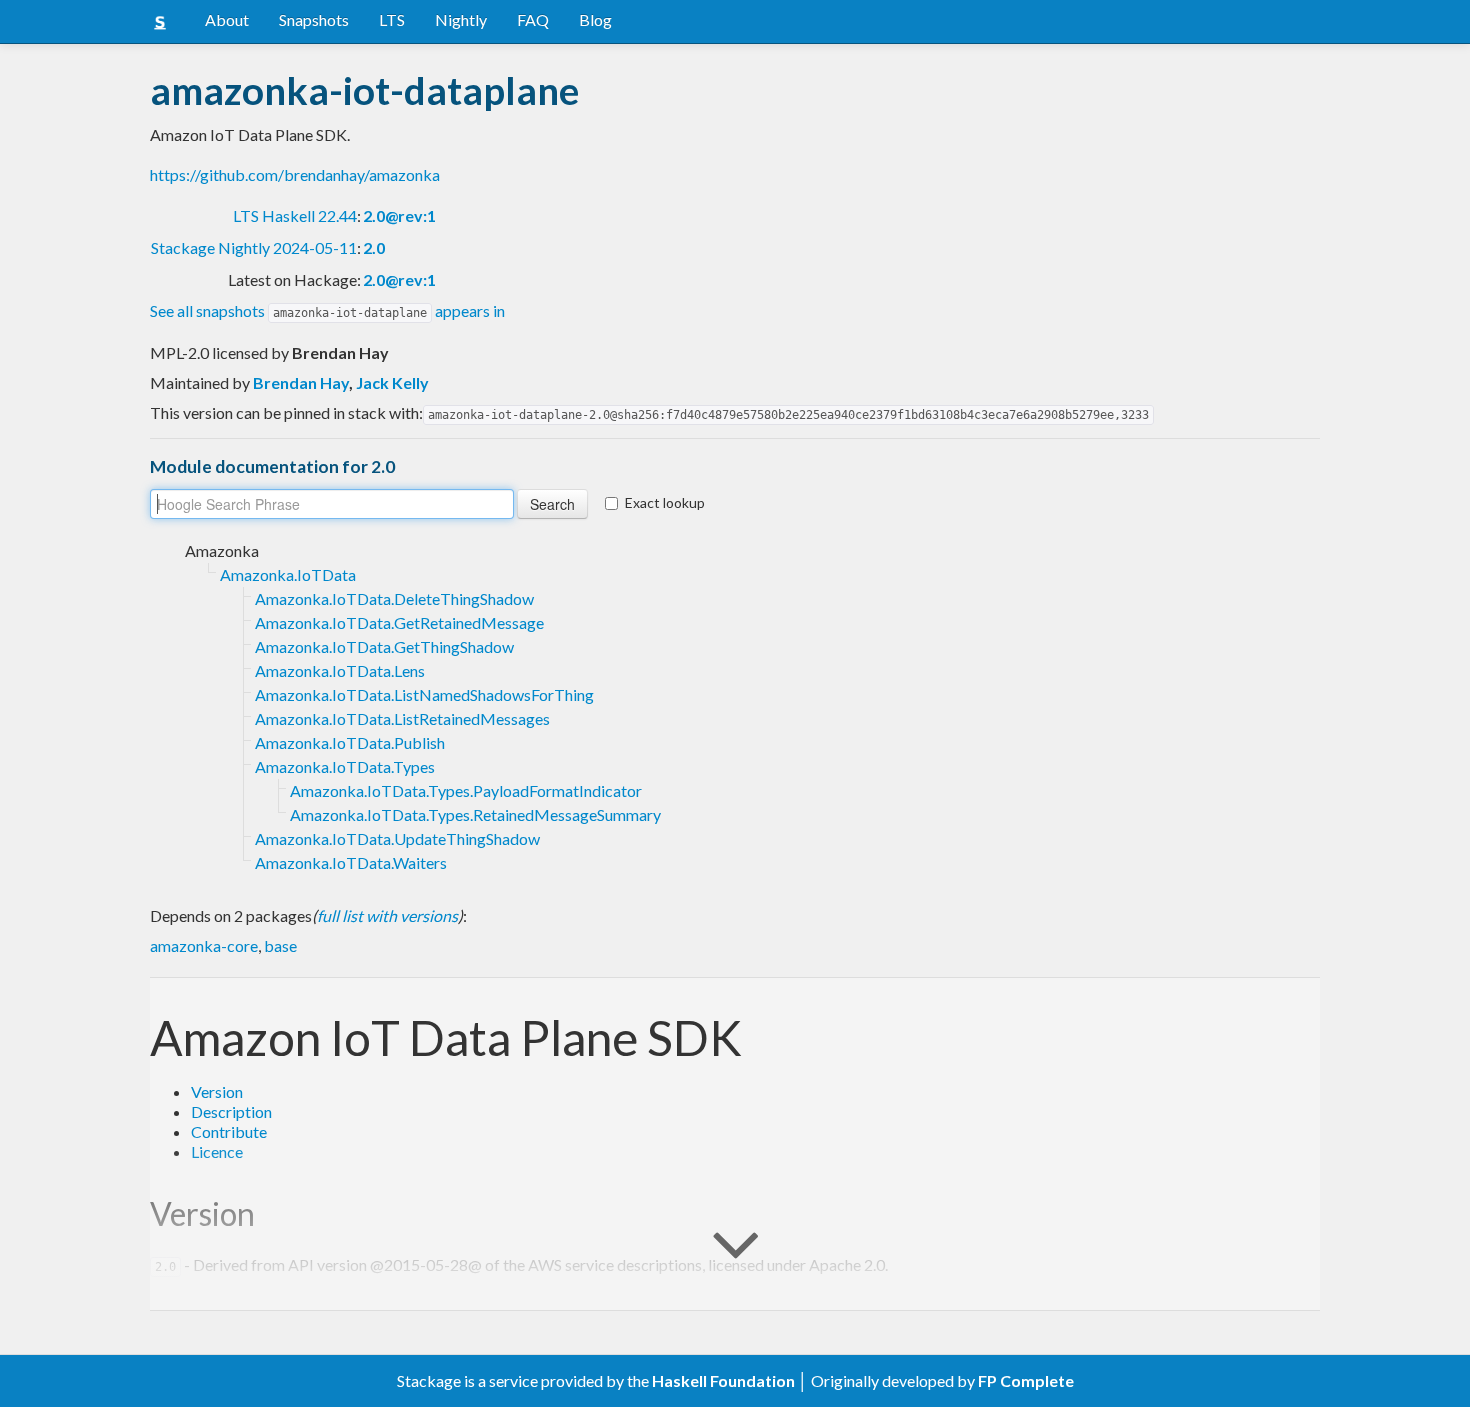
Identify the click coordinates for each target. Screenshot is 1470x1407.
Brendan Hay (301, 382)
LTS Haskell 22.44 (295, 215)
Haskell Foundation (723, 1380)
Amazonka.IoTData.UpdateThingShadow (397, 838)
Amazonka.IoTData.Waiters (351, 862)
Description (231, 1111)
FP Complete (1026, 1380)
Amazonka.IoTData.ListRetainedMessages (402, 718)
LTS (392, 19)
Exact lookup (665, 502)
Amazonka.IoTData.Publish (350, 742)
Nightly (461, 19)
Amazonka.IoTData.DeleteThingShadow (394, 598)
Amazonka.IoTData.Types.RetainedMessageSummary (475, 814)
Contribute (229, 1131)
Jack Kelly (392, 382)
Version (217, 1091)
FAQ (533, 19)
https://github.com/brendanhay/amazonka (295, 174)
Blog (595, 19)
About (227, 19)
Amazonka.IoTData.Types (345, 766)
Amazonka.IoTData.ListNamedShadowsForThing (424, 694)
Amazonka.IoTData (288, 574)
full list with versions (387, 915)
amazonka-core (204, 945)
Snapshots (314, 19)
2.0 (374, 247)
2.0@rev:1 (399, 215)
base (280, 945)
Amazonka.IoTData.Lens (340, 670)
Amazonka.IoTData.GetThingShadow (384, 646)
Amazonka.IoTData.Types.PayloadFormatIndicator (466, 790)
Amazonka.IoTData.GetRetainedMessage (399, 622)
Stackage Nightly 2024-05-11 (254, 247)
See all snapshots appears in (327, 310)
